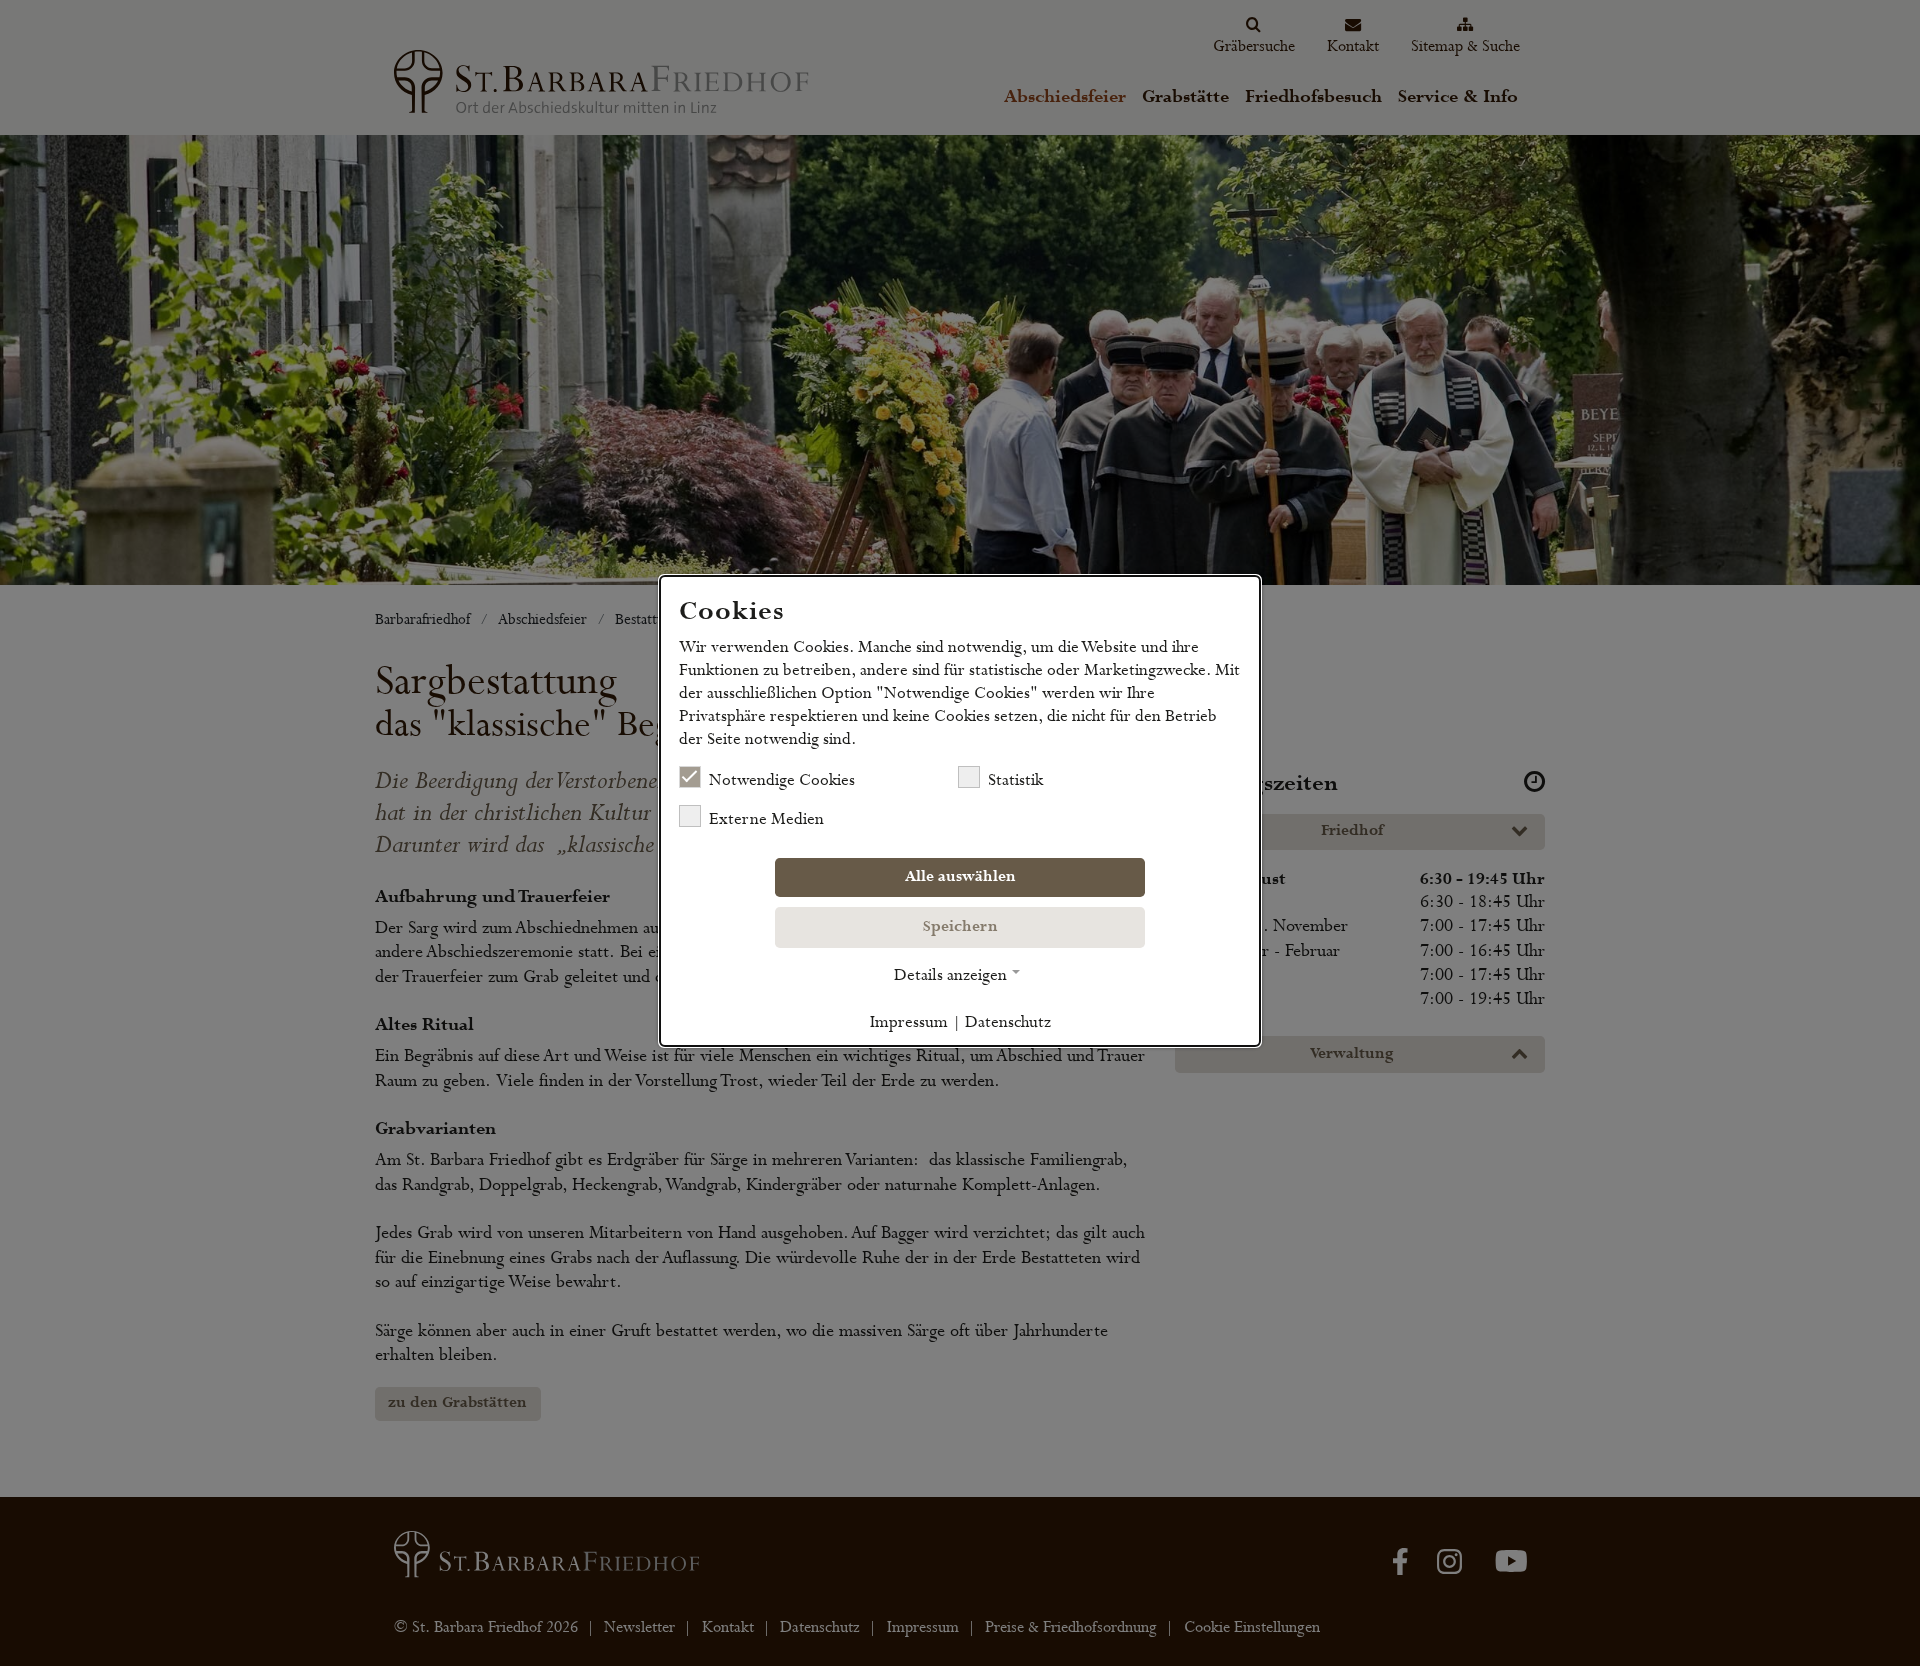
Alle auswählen (960, 877)
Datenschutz (1008, 1022)
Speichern (960, 927)
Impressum (909, 1022)
